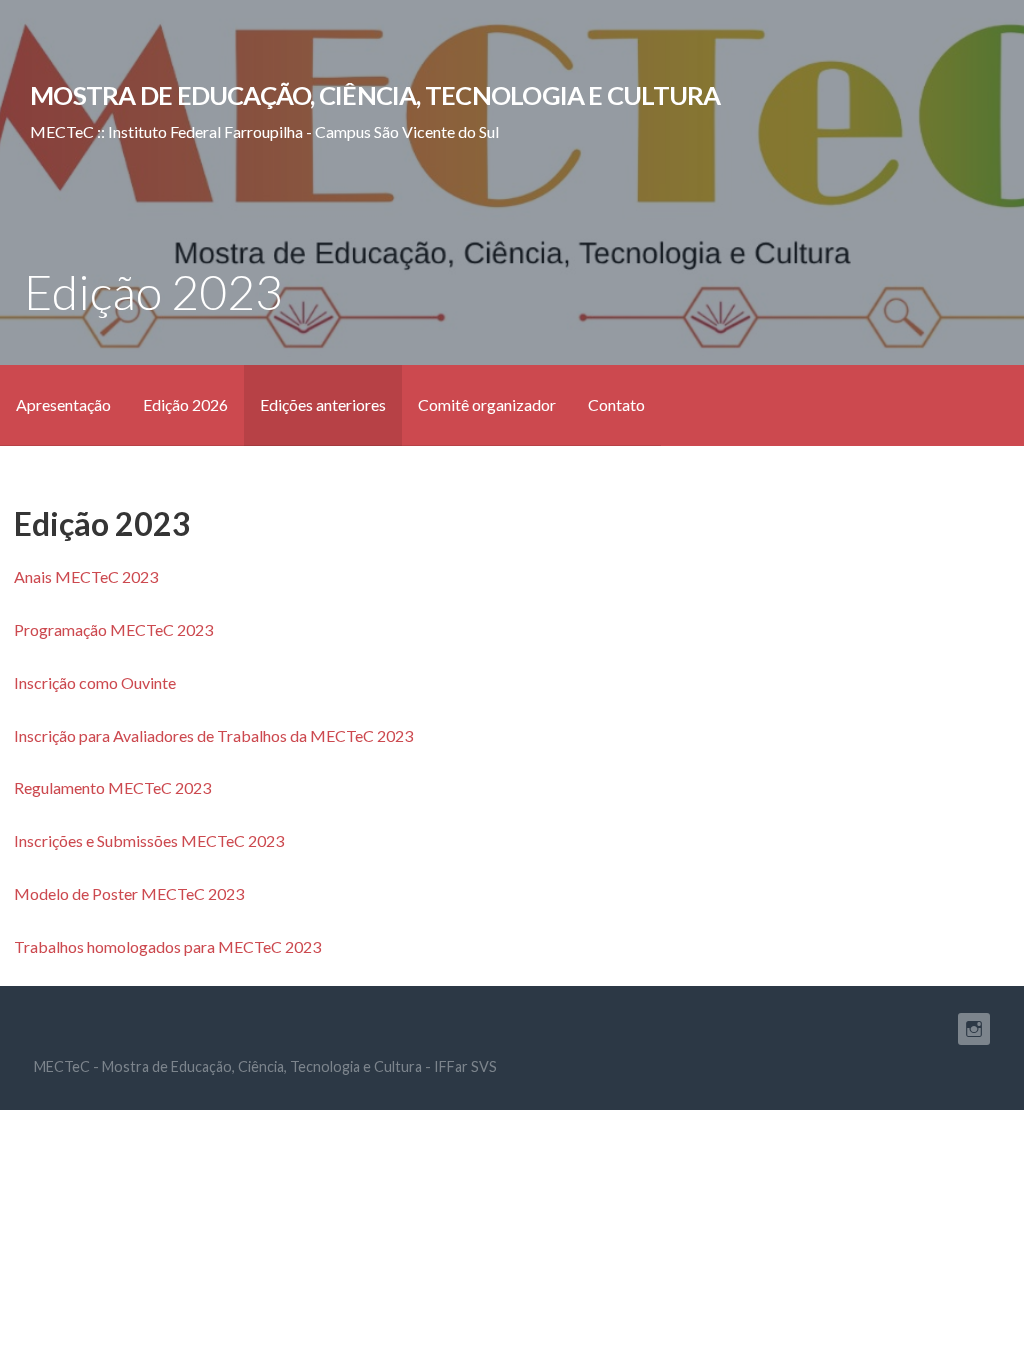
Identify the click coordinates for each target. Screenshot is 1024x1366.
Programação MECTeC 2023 (113, 629)
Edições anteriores (323, 404)
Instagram (974, 1029)
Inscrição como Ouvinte (95, 682)
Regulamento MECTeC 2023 (112, 787)
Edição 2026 (185, 404)
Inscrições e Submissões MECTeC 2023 (149, 840)
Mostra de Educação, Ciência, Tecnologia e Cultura (375, 95)
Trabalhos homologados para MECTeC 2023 (167, 946)
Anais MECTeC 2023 (86, 576)
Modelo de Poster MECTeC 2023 (129, 893)
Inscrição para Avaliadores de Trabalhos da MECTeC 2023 (213, 735)
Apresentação (63, 404)
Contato (616, 404)
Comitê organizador (487, 404)
